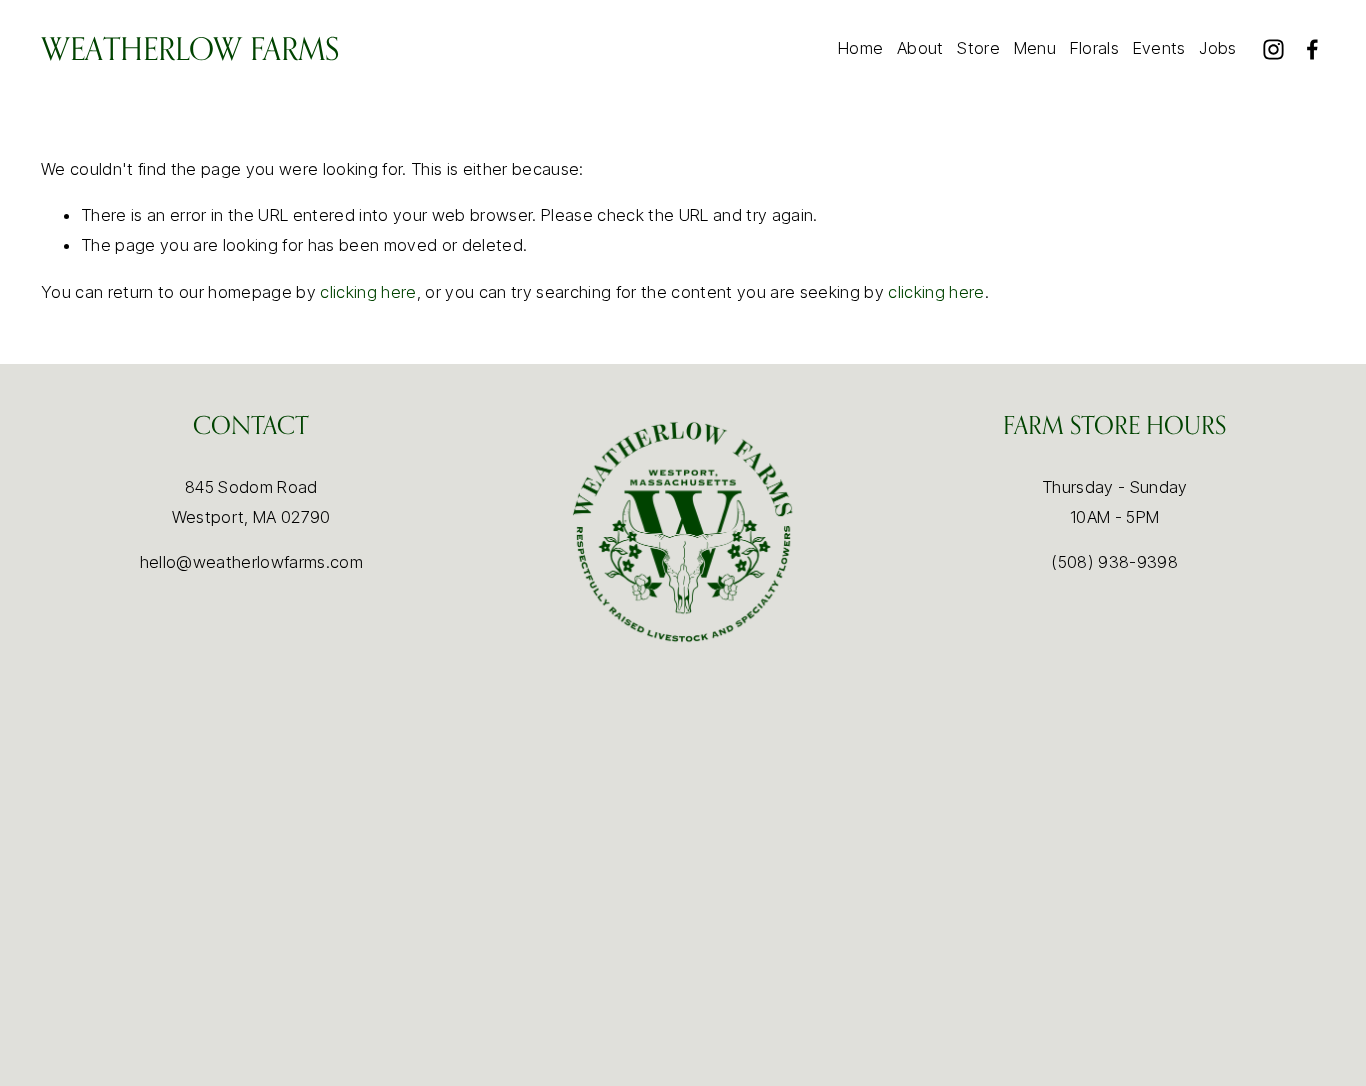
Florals (1094, 48)
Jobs (1217, 48)
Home (860, 48)
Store (978, 48)
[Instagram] (1273, 49)
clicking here (368, 292)
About (920, 48)
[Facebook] (1312, 49)
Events (1159, 48)
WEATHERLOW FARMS (190, 48)
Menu (1035, 48)
